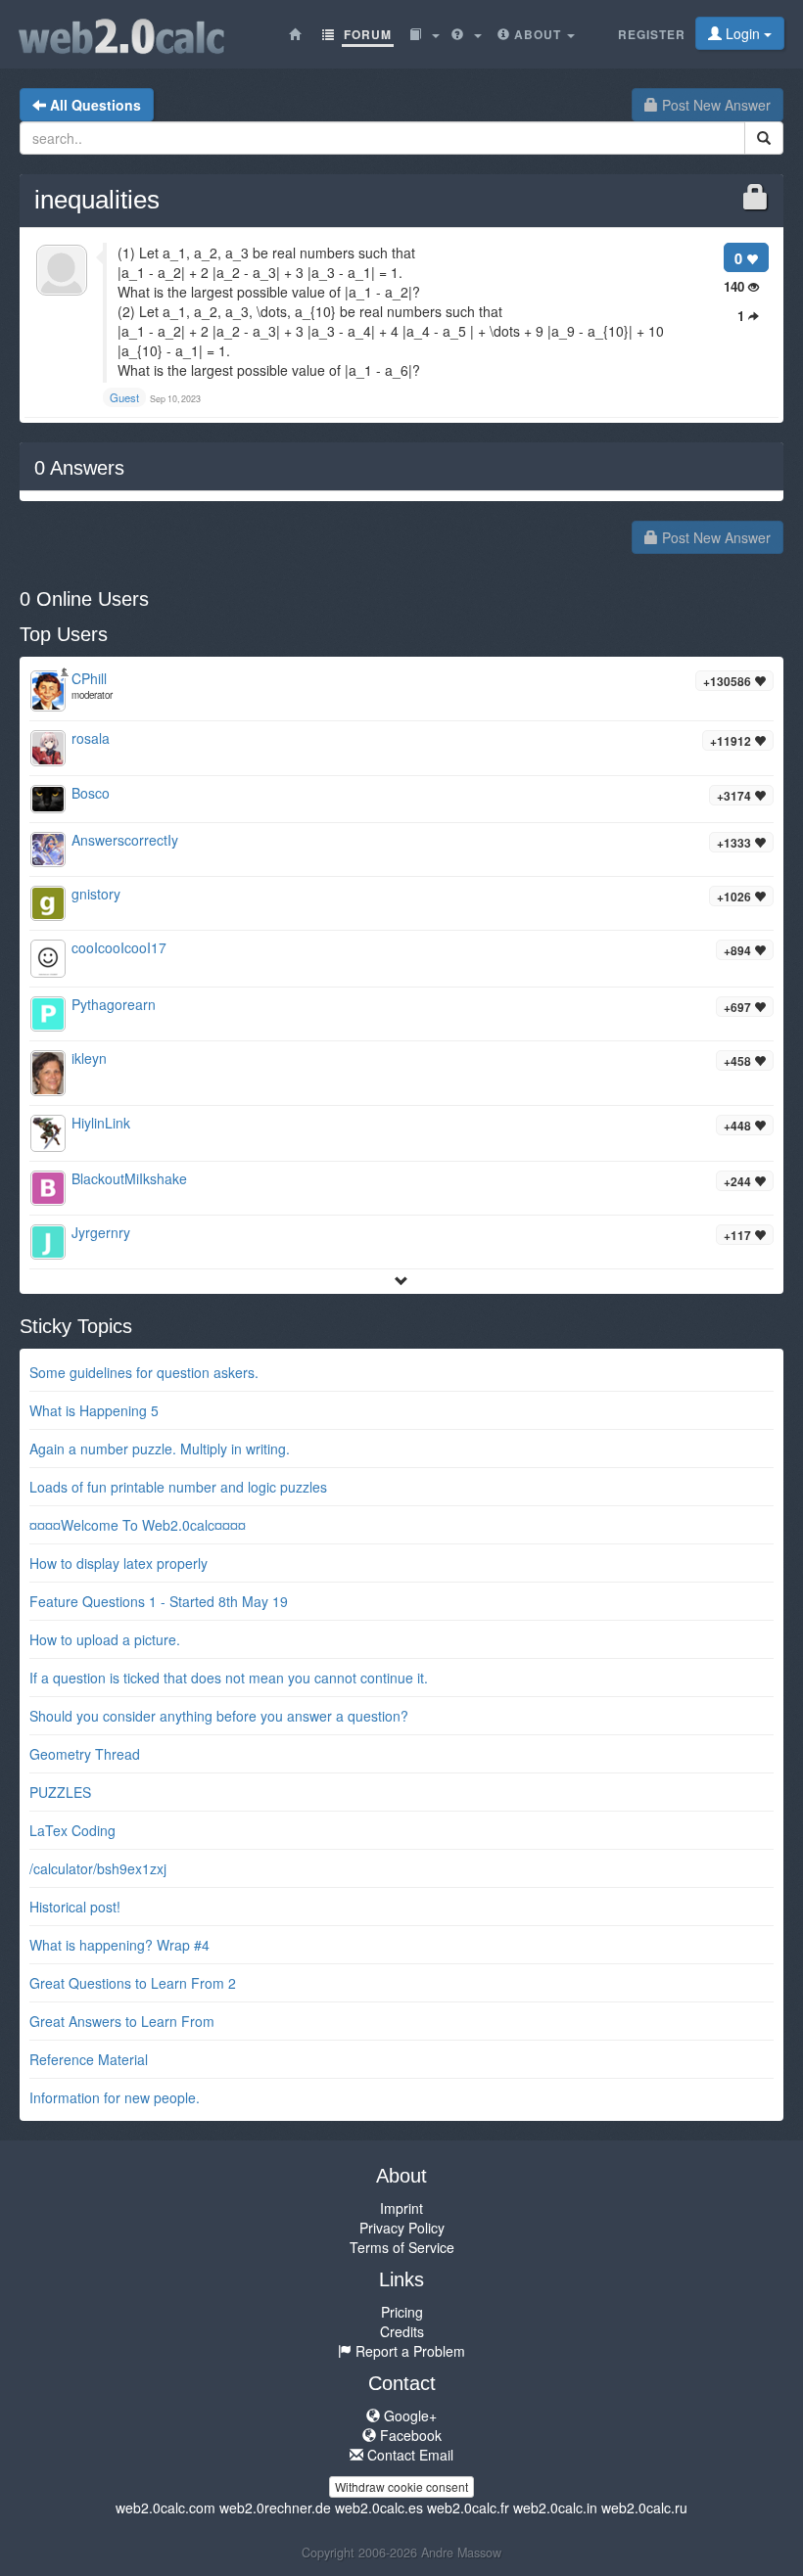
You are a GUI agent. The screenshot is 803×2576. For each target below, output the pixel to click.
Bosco (91, 793)
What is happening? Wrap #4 (119, 1945)
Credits (402, 2331)
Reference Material (89, 2059)
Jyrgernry (101, 1232)
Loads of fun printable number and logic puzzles (178, 1487)
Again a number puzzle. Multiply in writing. (160, 1449)
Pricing (402, 2312)
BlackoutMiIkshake (129, 1178)
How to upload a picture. (105, 1639)
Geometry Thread (85, 1754)
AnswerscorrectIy (125, 840)
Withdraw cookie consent (401, 2486)
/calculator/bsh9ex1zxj (98, 1868)
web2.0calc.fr (468, 2507)
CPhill (89, 678)
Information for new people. (115, 2097)
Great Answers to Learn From (122, 2021)
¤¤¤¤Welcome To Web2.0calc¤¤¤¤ (138, 1525)
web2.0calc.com (165, 2507)
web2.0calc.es (379, 2507)
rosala (91, 738)
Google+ (408, 2415)
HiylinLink (101, 1123)
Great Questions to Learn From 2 (133, 1983)
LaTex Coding (72, 1830)
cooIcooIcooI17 (119, 947)
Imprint (401, 2208)
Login (743, 33)
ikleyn (89, 1058)
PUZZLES (60, 1792)
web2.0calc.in (555, 2507)
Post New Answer (714, 105)
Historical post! (75, 1907)
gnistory (96, 894)
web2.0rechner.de (275, 2507)
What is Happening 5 (94, 1410)
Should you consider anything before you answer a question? (219, 1716)
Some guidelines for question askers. (144, 1372)
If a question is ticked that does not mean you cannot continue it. (229, 1678)
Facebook (409, 2435)
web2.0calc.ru (644, 2507)
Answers (79, 468)
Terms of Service (402, 2247)
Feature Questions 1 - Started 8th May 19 (159, 1601)
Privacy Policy (402, 2228)
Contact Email (408, 2455)
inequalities (97, 200)
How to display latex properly (118, 1563)
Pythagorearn (114, 1004)
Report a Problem (408, 2351)
